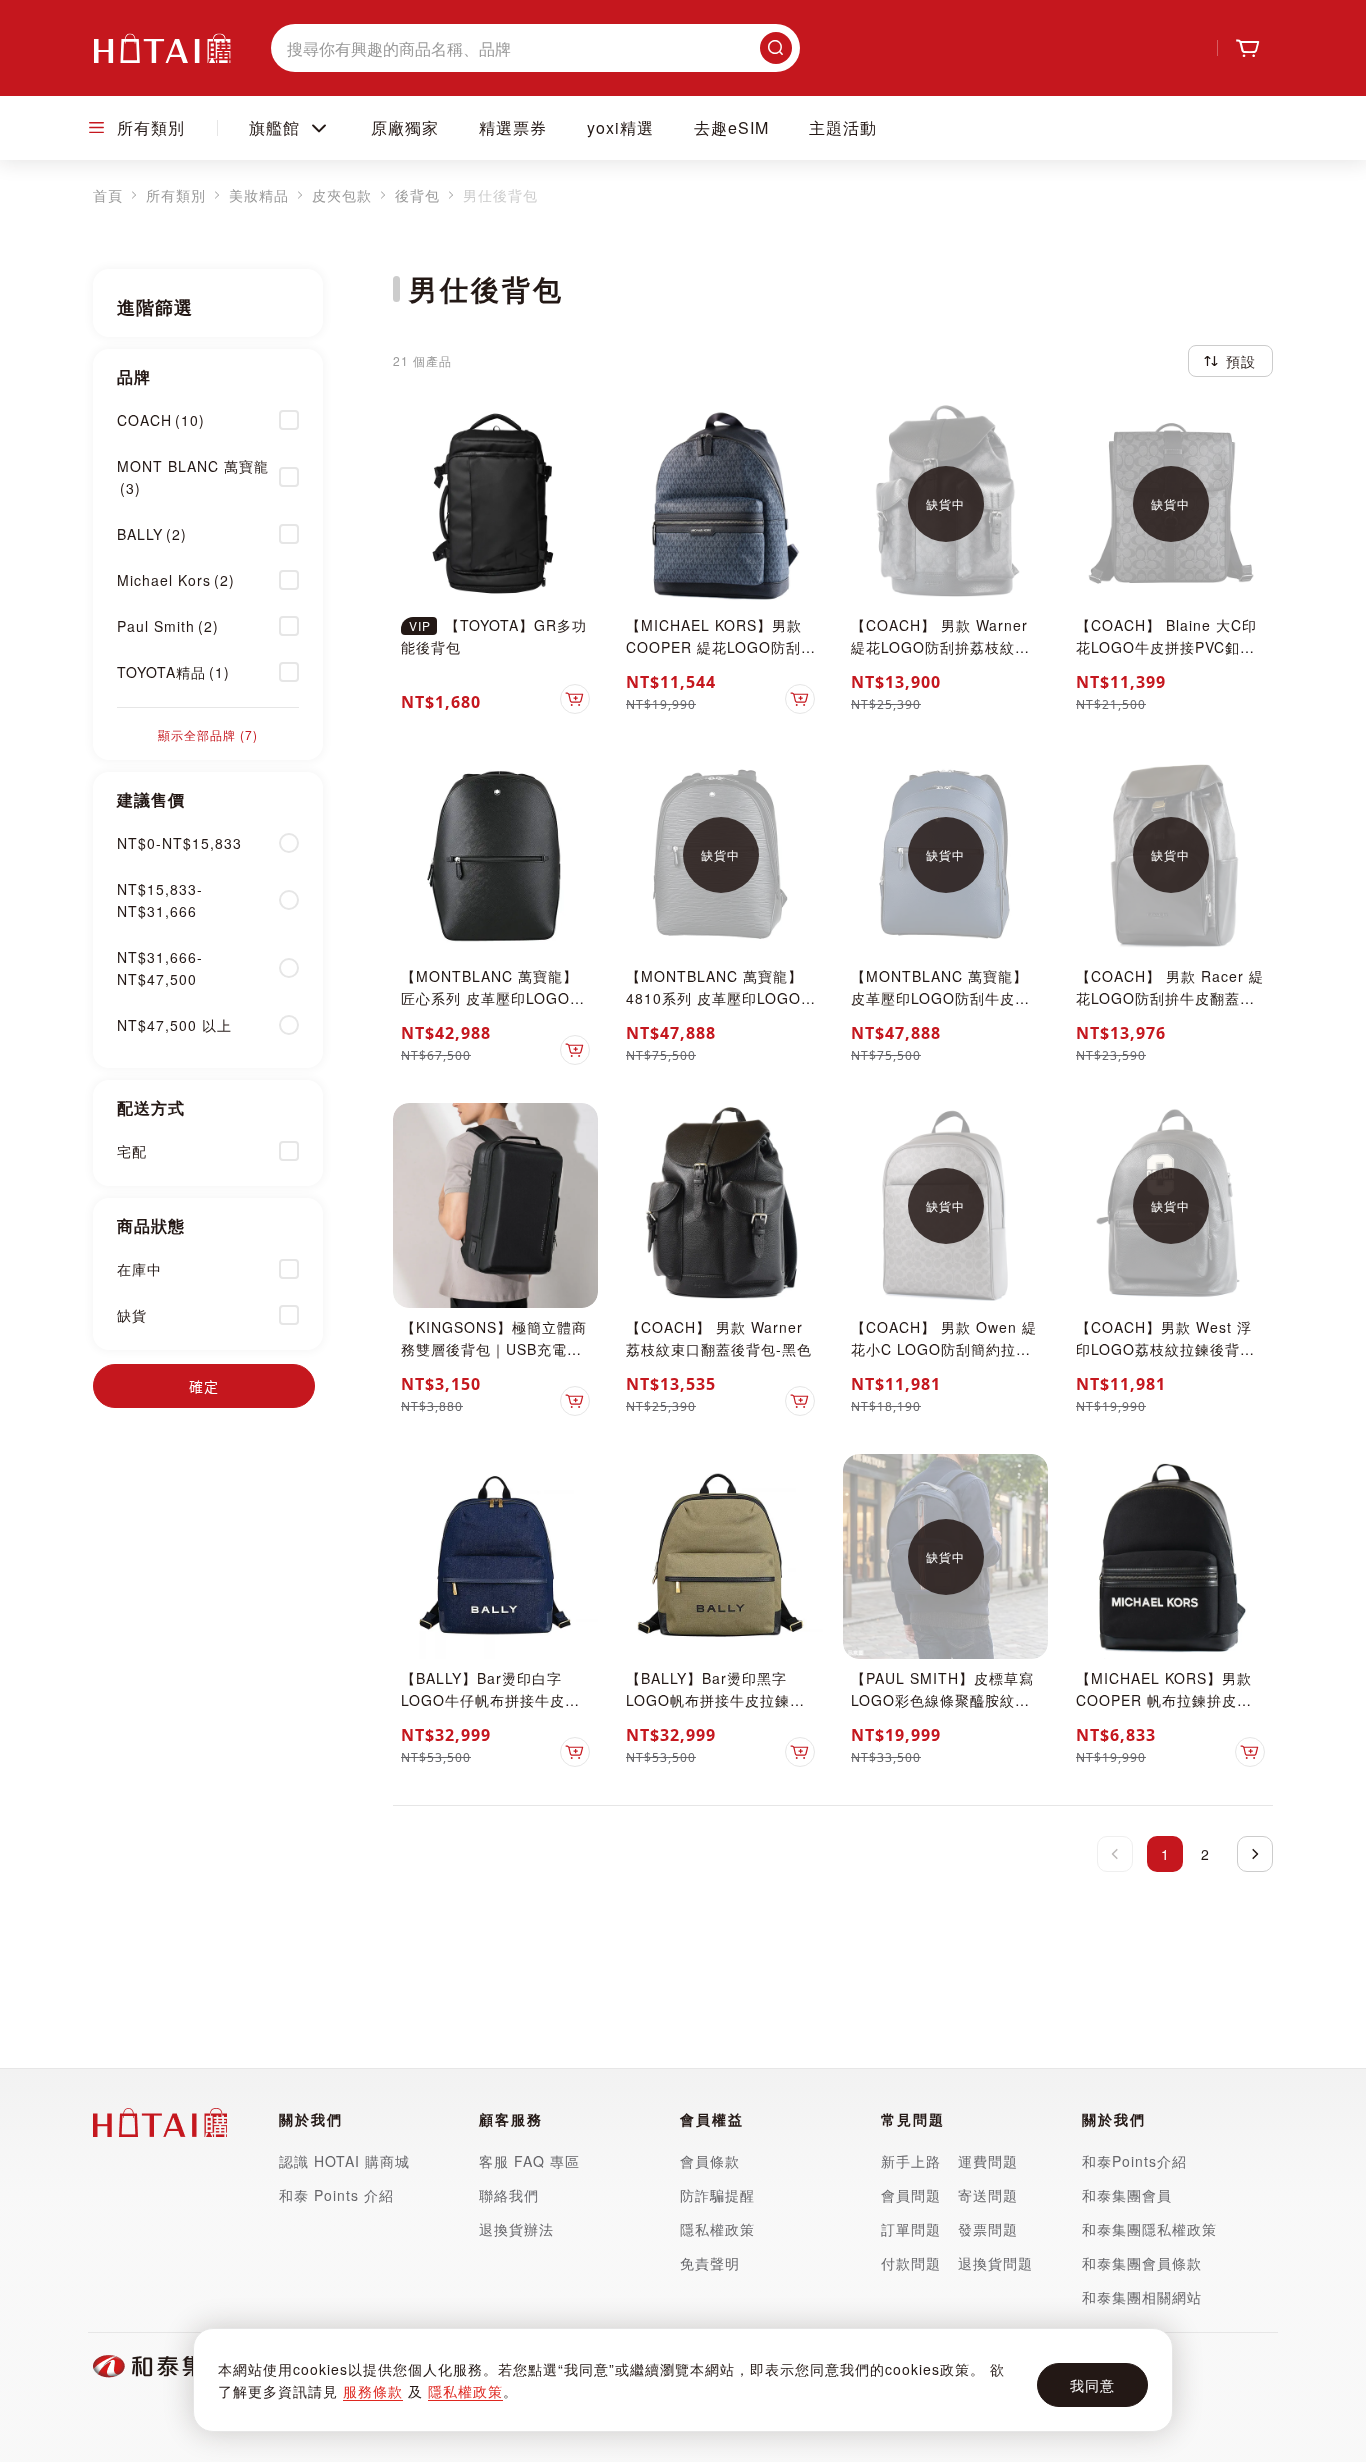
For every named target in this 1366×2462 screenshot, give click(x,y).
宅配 (132, 1151)
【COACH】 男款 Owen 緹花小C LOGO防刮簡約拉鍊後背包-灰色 (944, 1349)
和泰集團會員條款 (1142, 2263)
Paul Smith (168, 626)
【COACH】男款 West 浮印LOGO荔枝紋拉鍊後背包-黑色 (1168, 1349)
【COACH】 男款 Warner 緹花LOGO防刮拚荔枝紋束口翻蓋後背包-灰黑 (940, 647)
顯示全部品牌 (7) (208, 734)
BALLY (152, 534)
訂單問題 (911, 2229)
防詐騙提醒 (717, 2195)
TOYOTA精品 (173, 672)
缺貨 (132, 1315)
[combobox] (535, 48)
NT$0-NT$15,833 (179, 843)
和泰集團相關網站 (1142, 2297)
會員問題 (911, 2195)
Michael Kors (176, 580)
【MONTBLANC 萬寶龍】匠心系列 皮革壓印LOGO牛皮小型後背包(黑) (493, 998)
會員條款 (710, 2161)
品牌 (134, 376)
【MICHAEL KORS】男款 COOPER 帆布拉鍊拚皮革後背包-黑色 (1164, 1700)
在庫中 (139, 1269)
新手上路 (911, 2161)
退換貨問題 (995, 2263)
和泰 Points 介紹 (336, 2195)
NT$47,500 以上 (174, 1025)
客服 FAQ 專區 (529, 2161)
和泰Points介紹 (1134, 2161)
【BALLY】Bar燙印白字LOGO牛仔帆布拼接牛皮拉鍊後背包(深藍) (490, 1700)
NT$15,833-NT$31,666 (160, 900)
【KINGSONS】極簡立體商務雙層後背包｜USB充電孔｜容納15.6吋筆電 (494, 1349)
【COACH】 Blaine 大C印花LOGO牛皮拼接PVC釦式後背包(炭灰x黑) (1166, 647)
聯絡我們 (509, 2195)
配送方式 (151, 1107)
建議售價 (151, 799)
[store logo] (162, 48)
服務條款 (373, 2391)
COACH (161, 420)
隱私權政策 (465, 2391)
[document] (683, 2380)
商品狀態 (151, 1225)
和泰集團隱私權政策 (1149, 2229)
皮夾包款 (342, 195)
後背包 (417, 195)
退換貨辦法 (516, 2229)
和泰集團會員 (1127, 2195)
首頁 (108, 195)
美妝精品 (259, 195)
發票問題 (988, 2229)
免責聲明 (710, 2263)
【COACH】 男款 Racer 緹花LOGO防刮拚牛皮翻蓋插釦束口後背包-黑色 (1170, 998)
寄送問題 (988, 2195)
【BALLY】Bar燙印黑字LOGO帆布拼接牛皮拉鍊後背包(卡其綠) (715, 1700)
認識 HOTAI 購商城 (344, 2161)
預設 (1241, 361)
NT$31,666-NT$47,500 (160, 968)
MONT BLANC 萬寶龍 (193, 477)
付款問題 (913, 2263)
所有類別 (176, 195)
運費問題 (988, 2161)
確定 (204, 1386)
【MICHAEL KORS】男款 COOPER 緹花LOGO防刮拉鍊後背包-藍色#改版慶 (714, 647)
